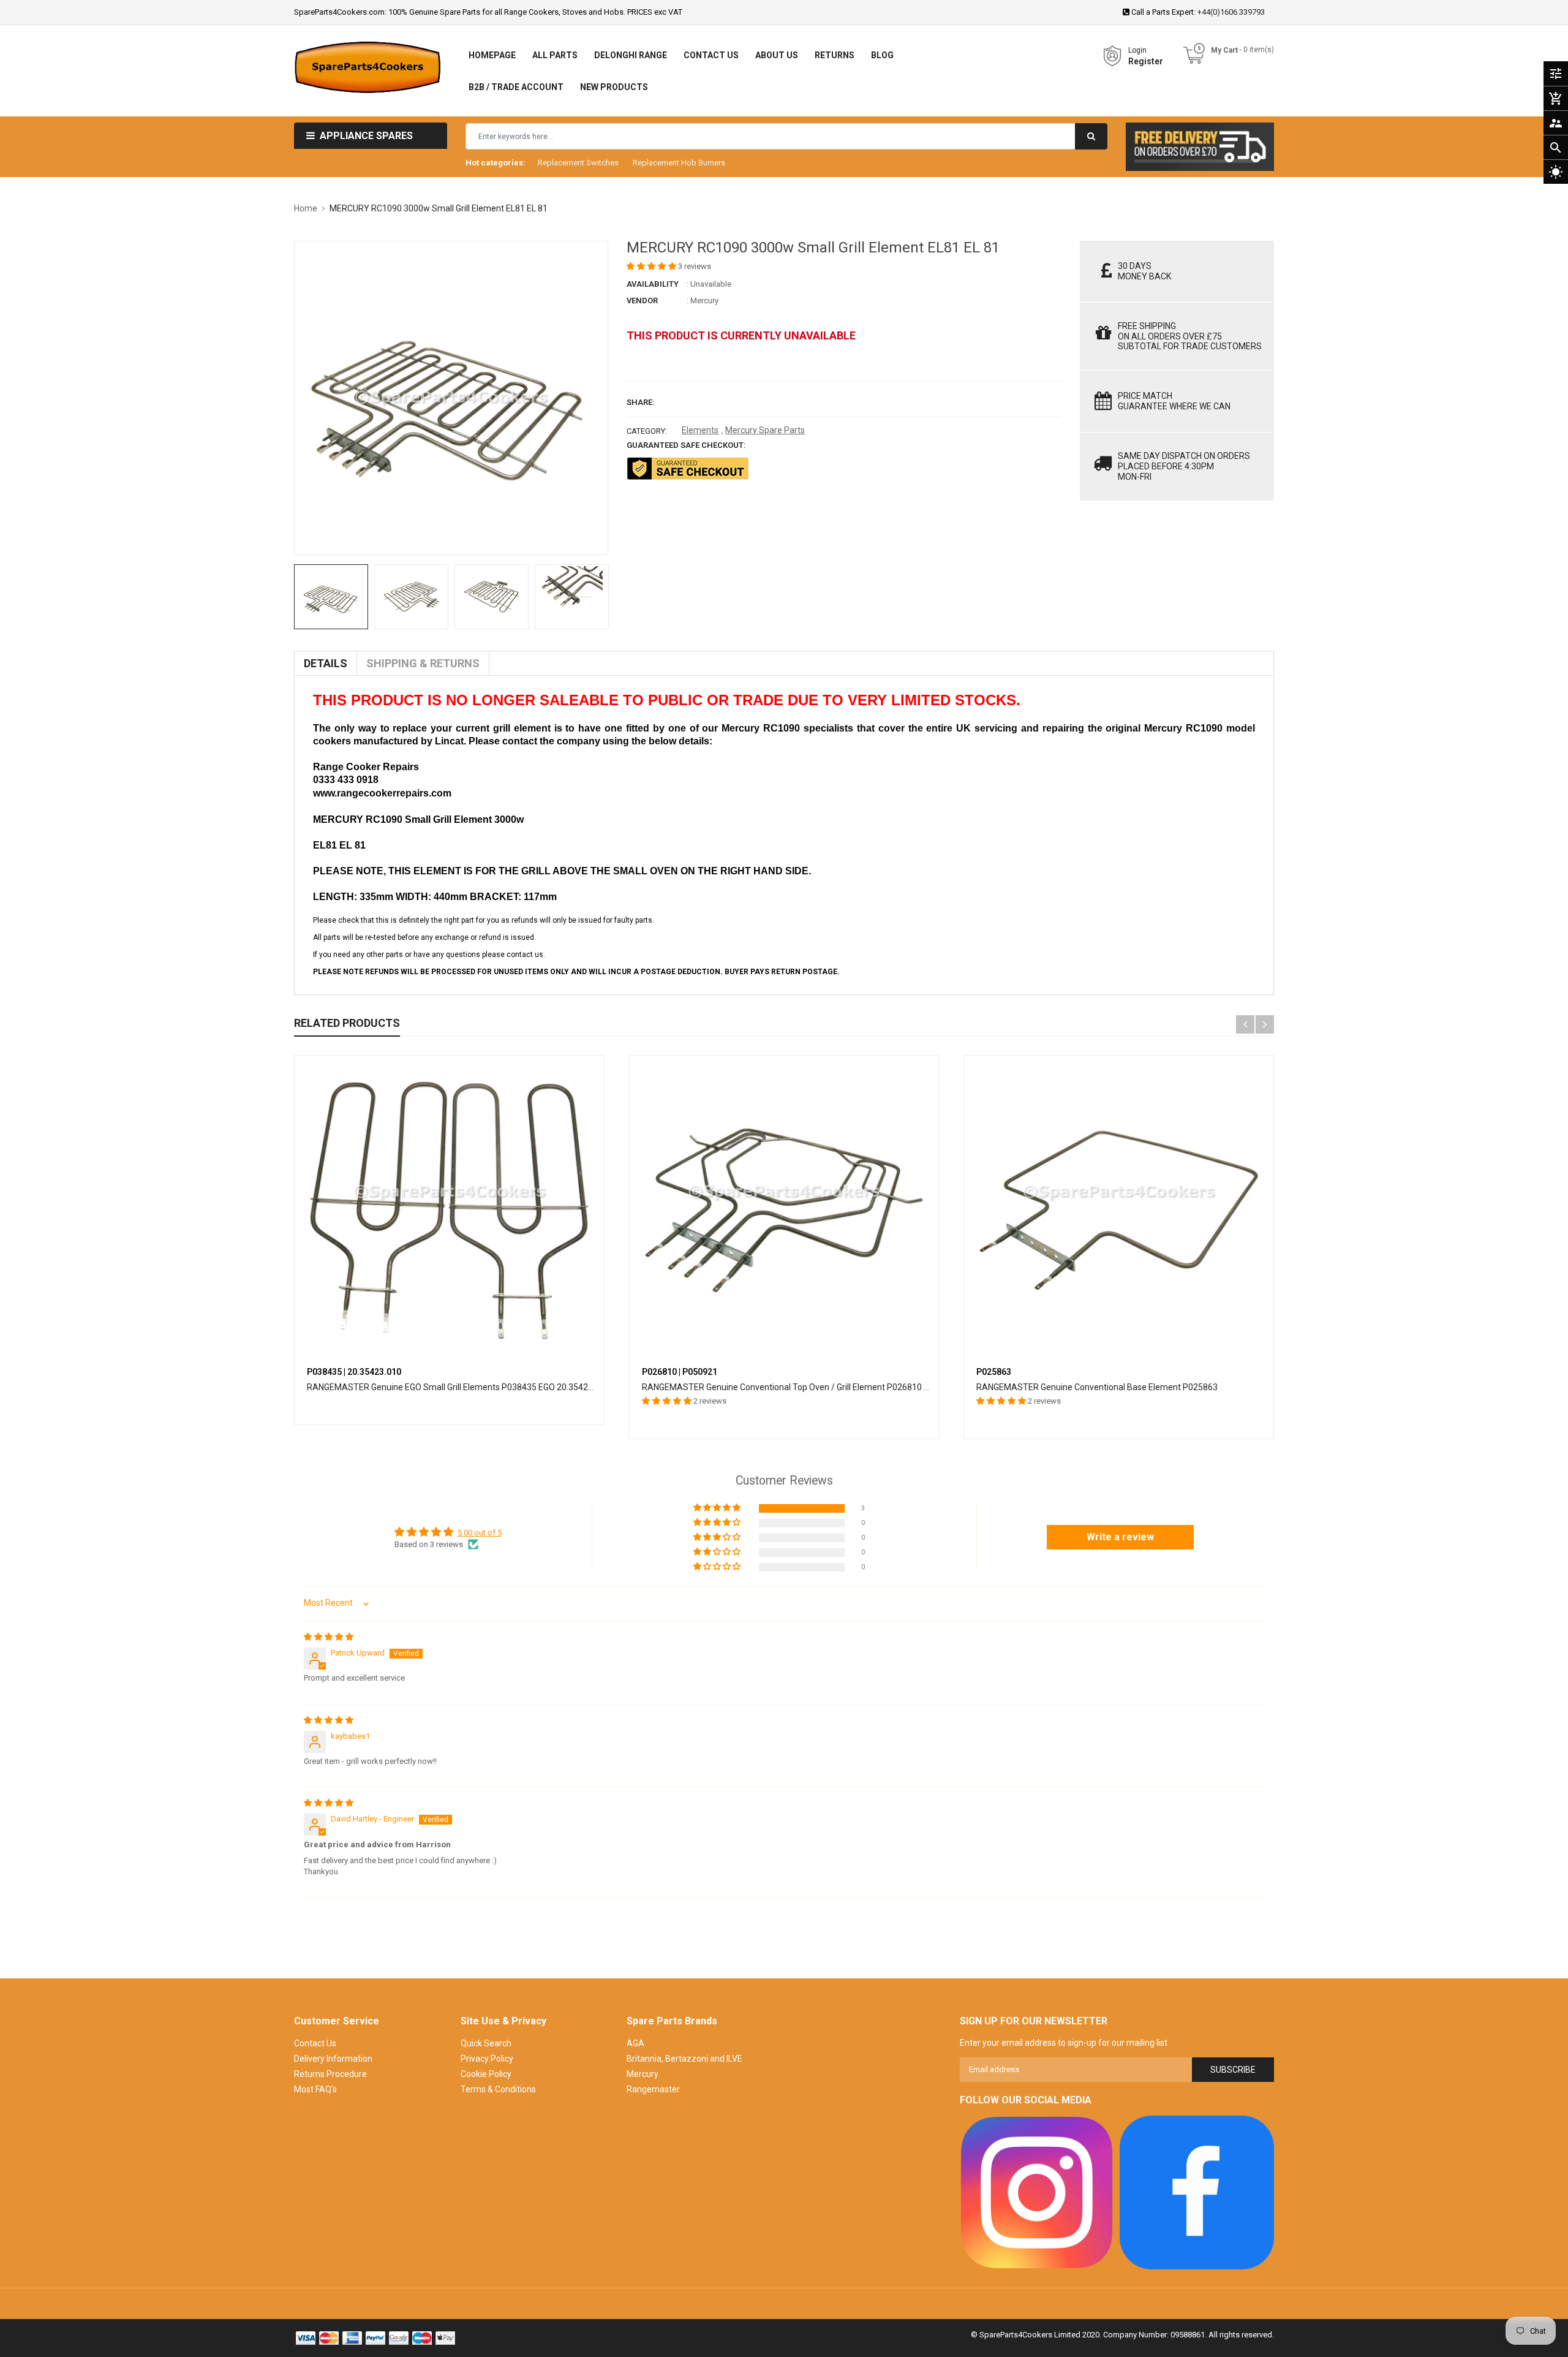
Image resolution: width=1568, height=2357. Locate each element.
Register (1146, 61)
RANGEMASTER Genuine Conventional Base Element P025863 (1097, 1387)
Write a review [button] (1120, 1537)
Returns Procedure (330, 2074)
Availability (653, 284)
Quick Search (486, 2043)
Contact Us (315, 2043)
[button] (652, 266)
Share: (641, 402)
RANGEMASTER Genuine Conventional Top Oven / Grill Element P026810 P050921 (800, 1387)
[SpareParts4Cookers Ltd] (1037, 2193)
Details (326, 663)
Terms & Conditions (498, 2089)
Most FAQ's (315, 2089)
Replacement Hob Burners (679, 163)
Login (1137, 50)
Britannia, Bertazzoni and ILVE (684, 2059)
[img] (329, 1637)
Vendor (642, 301)
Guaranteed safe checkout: (686, 445)
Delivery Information (333, 2059)
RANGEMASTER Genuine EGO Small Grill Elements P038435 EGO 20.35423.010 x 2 (465, 1387)
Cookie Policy (486, 2074)
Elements (700, 430)
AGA (635, 2043)
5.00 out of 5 (480, 1533)
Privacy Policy (487, 2059)
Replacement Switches (578, 163)
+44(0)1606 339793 (1231, 12)
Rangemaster (653, 2089)
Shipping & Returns (423, 663)
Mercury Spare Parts (765, 430)
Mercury (704, 301)
